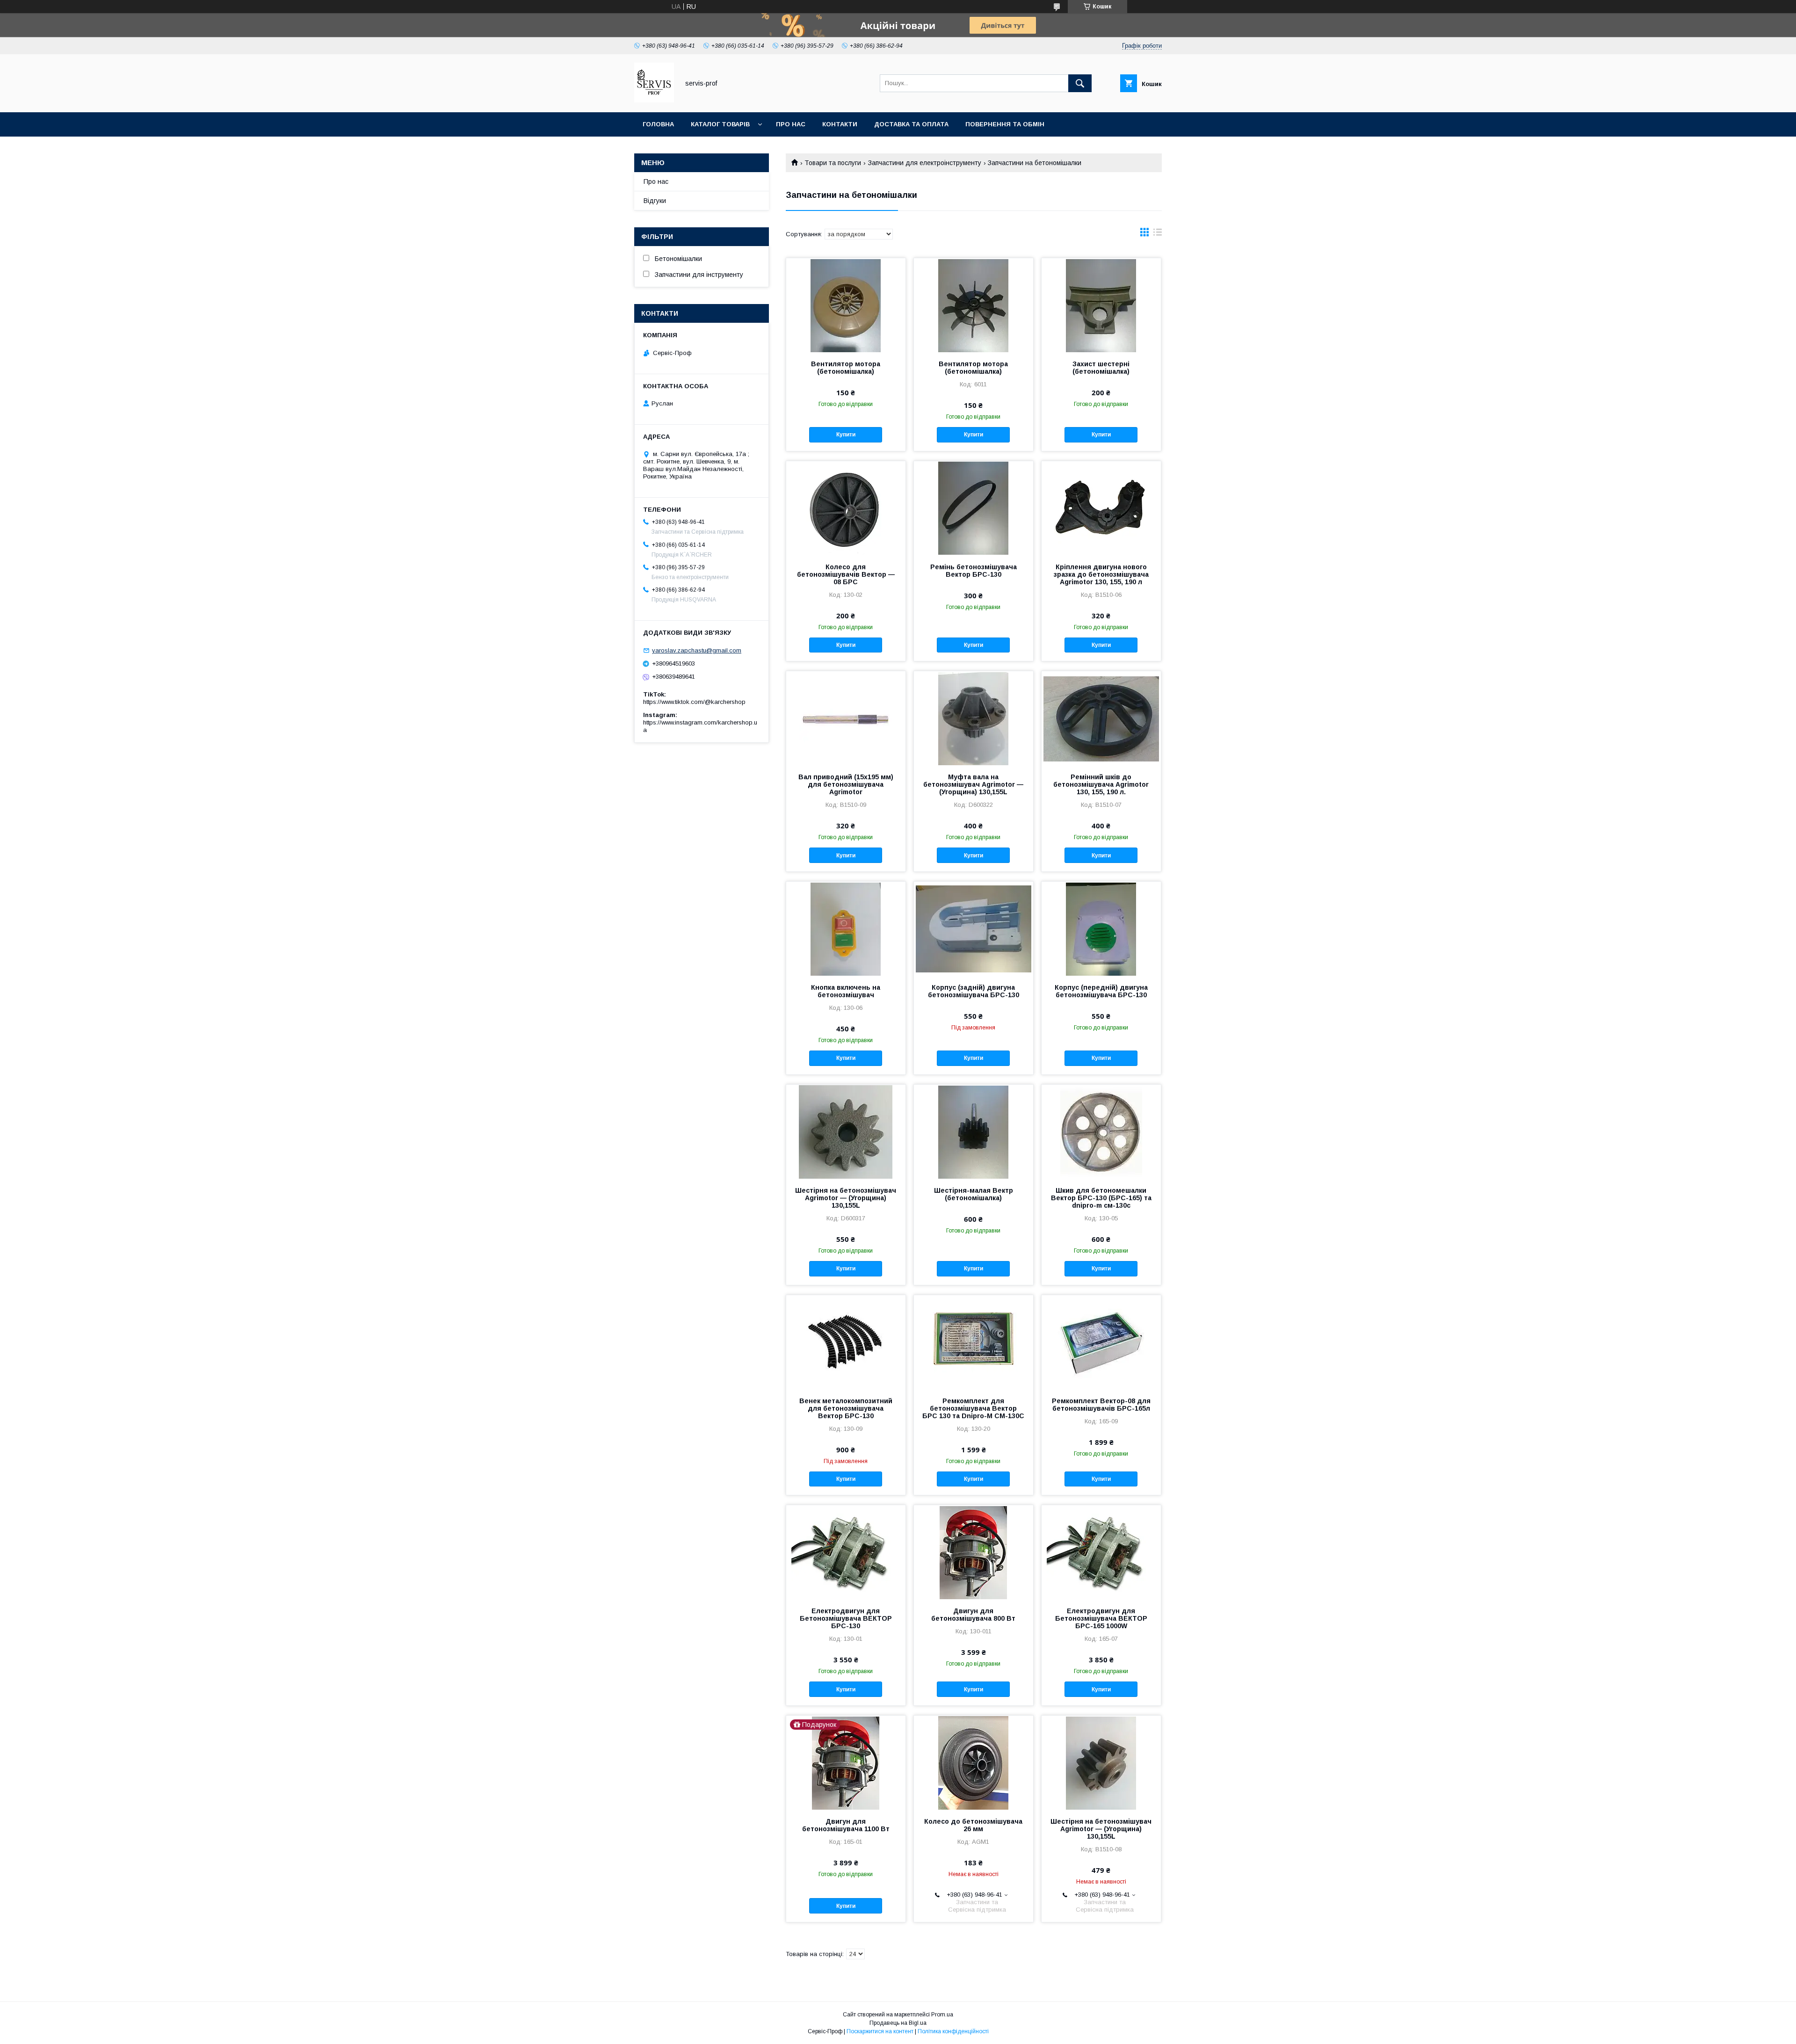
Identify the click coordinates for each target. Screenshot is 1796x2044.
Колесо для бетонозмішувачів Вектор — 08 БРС (846, 574)
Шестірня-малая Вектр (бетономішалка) (974, 1194)
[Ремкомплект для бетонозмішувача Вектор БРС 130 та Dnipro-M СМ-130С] (974, 1342)
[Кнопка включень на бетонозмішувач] (846, 928)
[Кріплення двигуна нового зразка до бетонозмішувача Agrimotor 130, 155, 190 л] (1101, 508)
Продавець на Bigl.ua (898, 2023)
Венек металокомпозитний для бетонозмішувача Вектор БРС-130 (846, 1408)
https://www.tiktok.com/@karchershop (694, 702)
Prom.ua (942, 2015)
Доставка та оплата (911, 124)
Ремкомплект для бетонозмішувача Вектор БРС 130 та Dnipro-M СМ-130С (973, 1408)
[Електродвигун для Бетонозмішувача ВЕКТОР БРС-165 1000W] (1101, 1552)
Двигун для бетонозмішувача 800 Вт (973, 1615)
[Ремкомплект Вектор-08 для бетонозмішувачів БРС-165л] (1101, 1342)
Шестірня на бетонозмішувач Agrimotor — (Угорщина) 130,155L (846, 1198)
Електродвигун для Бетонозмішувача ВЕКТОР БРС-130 (846, 1618)
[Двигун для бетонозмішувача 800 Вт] (974, 1552)
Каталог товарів (720, 124)
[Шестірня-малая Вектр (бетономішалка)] (974, 1131)
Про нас (791, 124)
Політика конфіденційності (953, 2031)
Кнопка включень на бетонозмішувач (846, 991)
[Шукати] (1080, 83)
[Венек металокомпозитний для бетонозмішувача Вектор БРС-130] (846, 1342)
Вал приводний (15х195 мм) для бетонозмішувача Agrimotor (846, 784)
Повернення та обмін (1005, 124)
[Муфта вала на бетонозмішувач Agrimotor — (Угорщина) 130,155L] (974, 718)
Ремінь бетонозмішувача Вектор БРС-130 (974, 571)
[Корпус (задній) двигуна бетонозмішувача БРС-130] (974, 928)
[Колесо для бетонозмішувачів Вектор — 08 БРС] (846, 508)
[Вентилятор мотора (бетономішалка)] (846, 305)
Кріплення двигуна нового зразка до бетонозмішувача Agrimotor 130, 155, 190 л (1101, 574)
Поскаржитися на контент (880, 2031)
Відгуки (655, 201)
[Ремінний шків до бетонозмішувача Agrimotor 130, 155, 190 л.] (1101, 718)
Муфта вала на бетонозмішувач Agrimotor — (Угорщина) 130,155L (973, 784)
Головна (658, 124)
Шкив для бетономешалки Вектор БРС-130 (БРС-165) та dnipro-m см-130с (1101, 1198)
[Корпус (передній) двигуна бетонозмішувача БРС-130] (1101, 928)
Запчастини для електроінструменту (925, 163)
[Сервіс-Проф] (654, 100)
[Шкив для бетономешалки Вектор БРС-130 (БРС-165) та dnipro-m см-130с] (1101, 1131)
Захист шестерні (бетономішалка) (1101, 368)
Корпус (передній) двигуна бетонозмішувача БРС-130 (1101, 991)
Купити (846, 435)
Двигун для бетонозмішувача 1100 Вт (846, 1825)
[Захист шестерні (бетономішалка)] (1101, 305)
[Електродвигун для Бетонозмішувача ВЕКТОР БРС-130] (846, 1552)
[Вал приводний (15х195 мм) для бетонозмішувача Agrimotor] (846, 718)
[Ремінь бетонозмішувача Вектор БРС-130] (974, 508)
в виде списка (1158, 234)
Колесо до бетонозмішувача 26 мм (973, 1825)
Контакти (840, 124)
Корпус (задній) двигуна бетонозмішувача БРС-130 (974, 991)
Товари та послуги (833, 163)
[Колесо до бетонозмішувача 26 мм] (974, 1762)
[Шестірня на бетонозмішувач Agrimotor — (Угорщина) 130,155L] (846, 1131)
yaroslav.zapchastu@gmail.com (697, 650)
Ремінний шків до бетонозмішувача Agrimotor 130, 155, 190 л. (1101, 784)
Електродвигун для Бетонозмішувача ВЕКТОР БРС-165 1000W (1101, 1618)
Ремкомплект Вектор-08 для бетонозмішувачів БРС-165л (1101, 1405)
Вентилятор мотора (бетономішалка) (846, 368)
